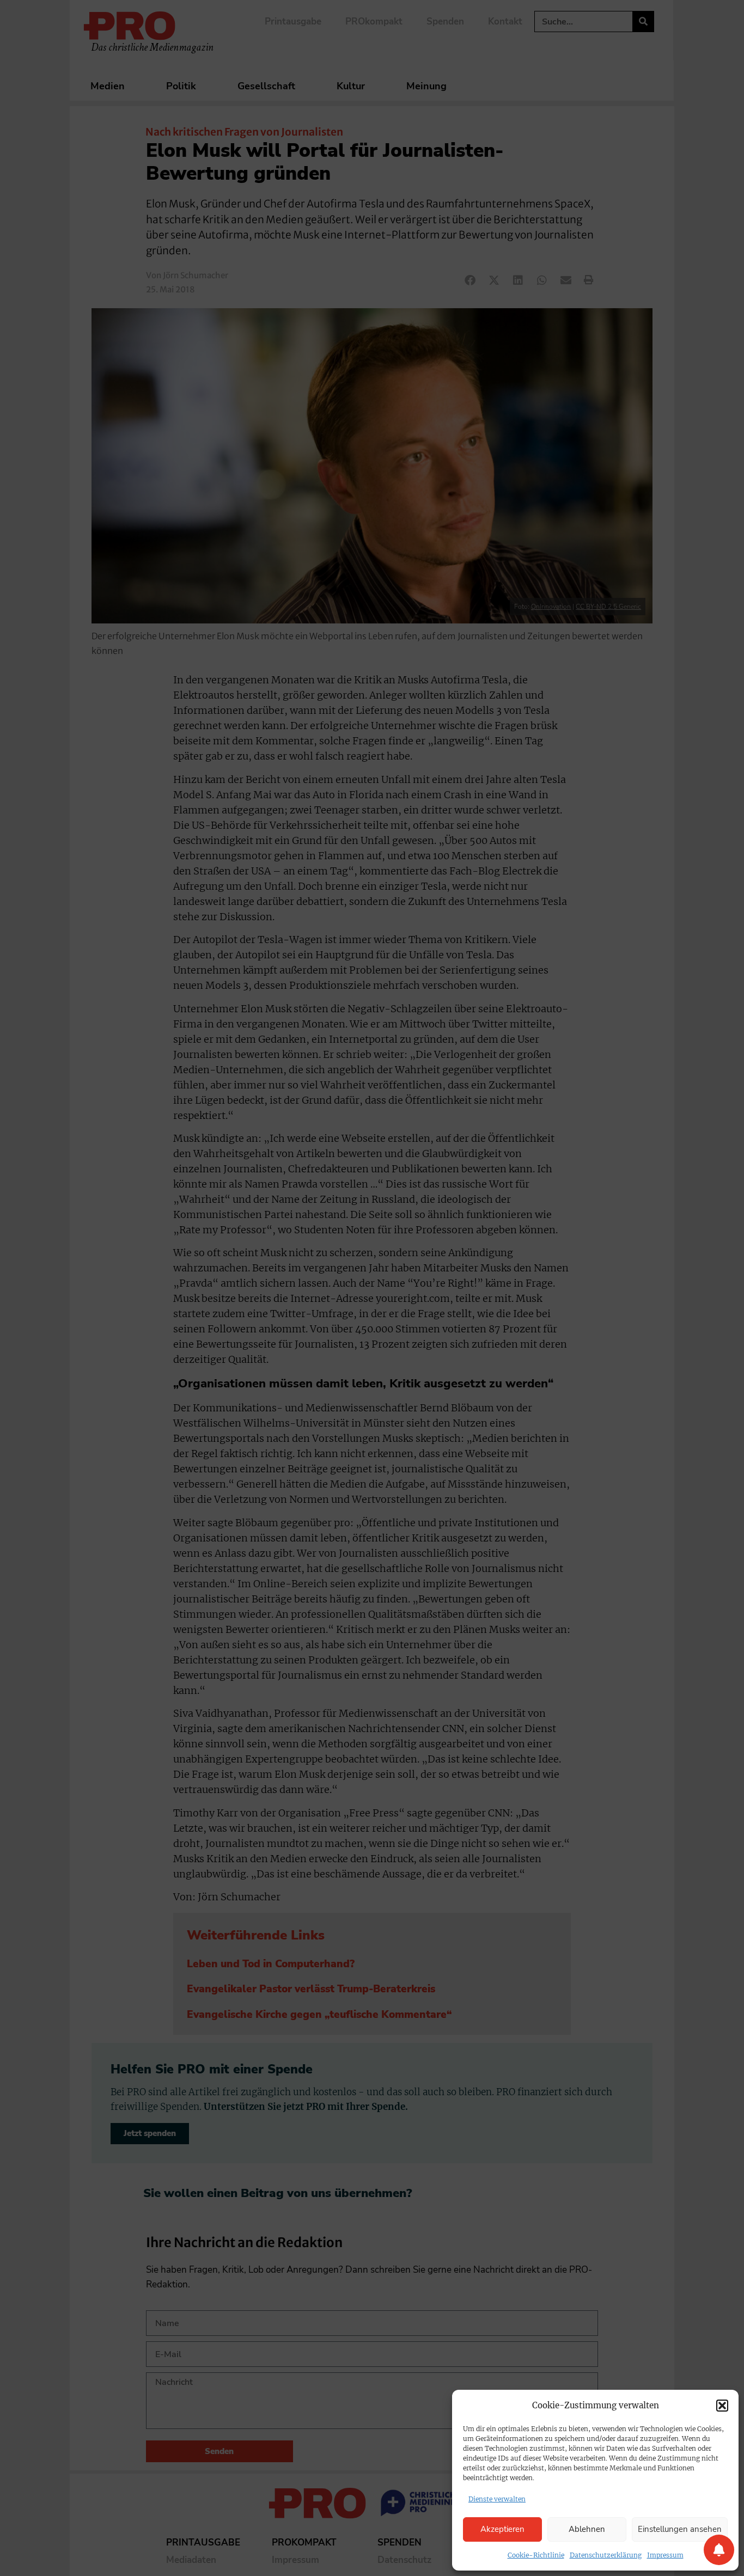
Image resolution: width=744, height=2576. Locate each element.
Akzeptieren (502, 2529)
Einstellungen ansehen (680, 2529)
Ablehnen (587, 2529)
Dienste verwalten (497, 2499)
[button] (722, 2406)
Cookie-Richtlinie (536, 2555)
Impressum (665, 2555)
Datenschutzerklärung (606, 2555)
